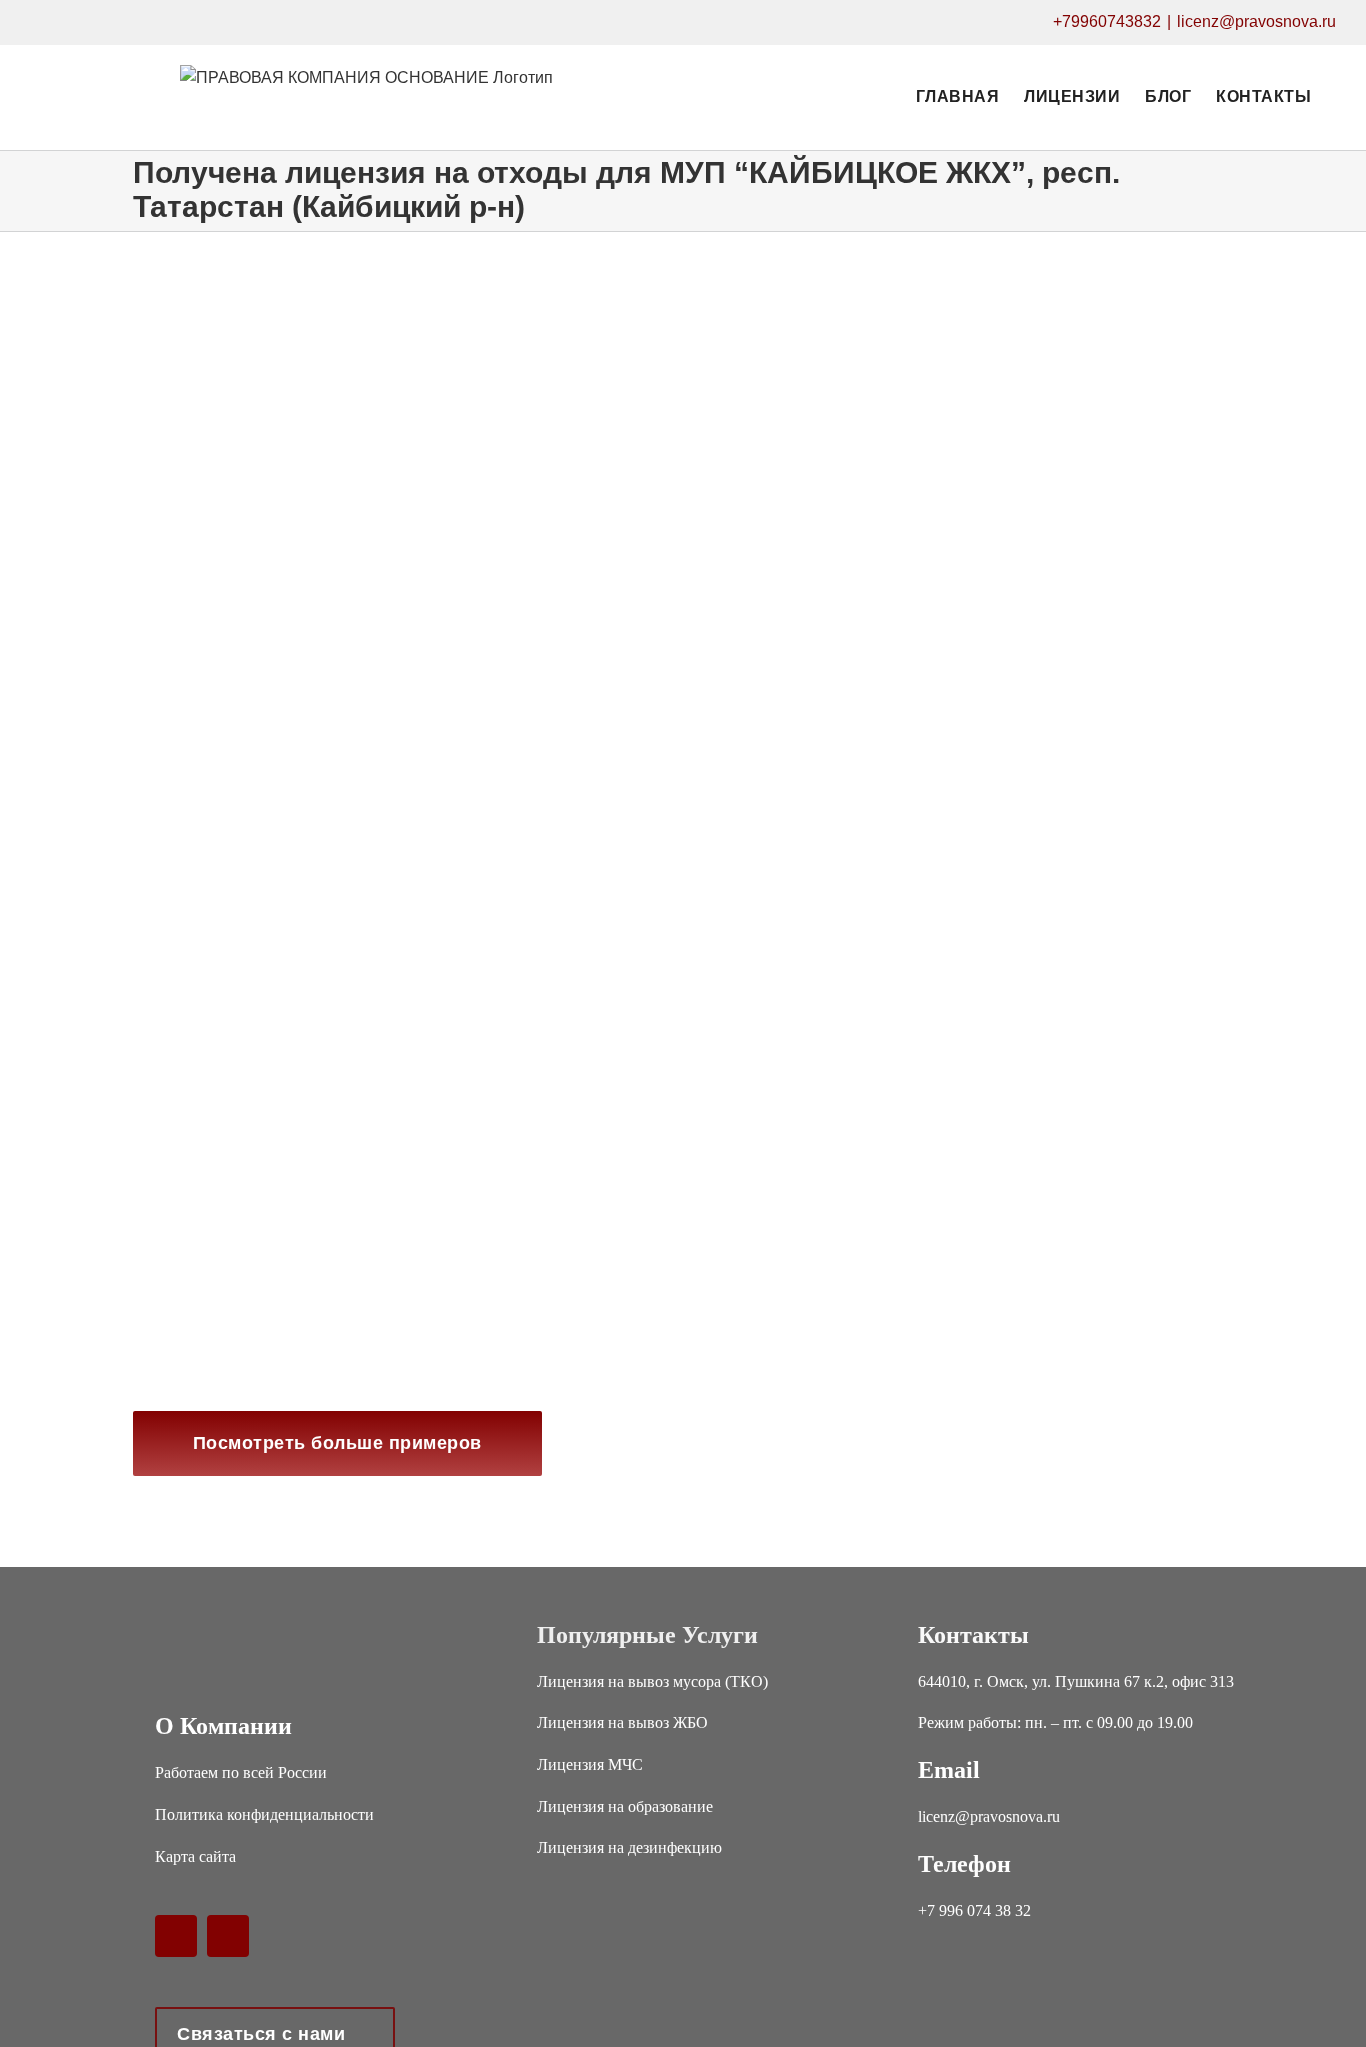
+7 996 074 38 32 (974, 1910)
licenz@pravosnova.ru (1256, 21)
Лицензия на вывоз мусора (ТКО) (652, 1681)
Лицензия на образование (625, 1806)
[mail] (228, 1936)
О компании (223, 1726)
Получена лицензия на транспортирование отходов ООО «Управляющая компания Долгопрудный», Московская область (390, 790)
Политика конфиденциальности (264, 1814)
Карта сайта (195, 1856)
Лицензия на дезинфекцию (629, 1847)
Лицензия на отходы (194, 842)
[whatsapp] (176, 1936)
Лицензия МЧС (590, 1764)
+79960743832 (1107, 21)
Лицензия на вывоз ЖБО (622, 1722)
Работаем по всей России (241, 1772)
